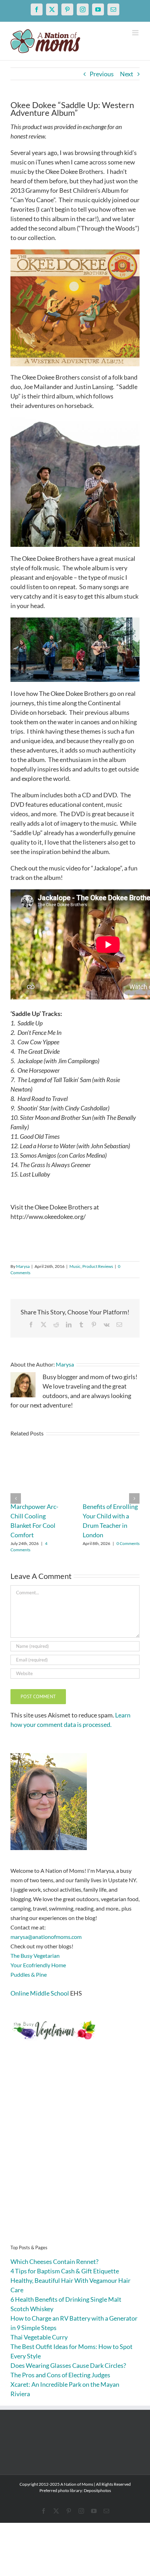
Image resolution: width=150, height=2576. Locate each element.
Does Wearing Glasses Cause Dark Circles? (68, 2365)
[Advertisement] (75, 2153)
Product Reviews (98, 1266)
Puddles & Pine (29, 1974)
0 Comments (128, 1543)
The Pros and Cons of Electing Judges (60, 2375)
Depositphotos (97, 2490)
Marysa (23, 1266)
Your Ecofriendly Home (38, 1965)
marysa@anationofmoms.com (46, 1937)
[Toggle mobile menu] (136, 33)
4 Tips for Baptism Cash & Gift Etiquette (65, 2271)
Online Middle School (40, 1993)
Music (75, 1266)
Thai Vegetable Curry (39, 2337)
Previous (102, 74)
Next (127, 74)
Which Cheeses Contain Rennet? (54, 2261)
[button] (16, 1498)
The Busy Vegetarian (35, 1956)
